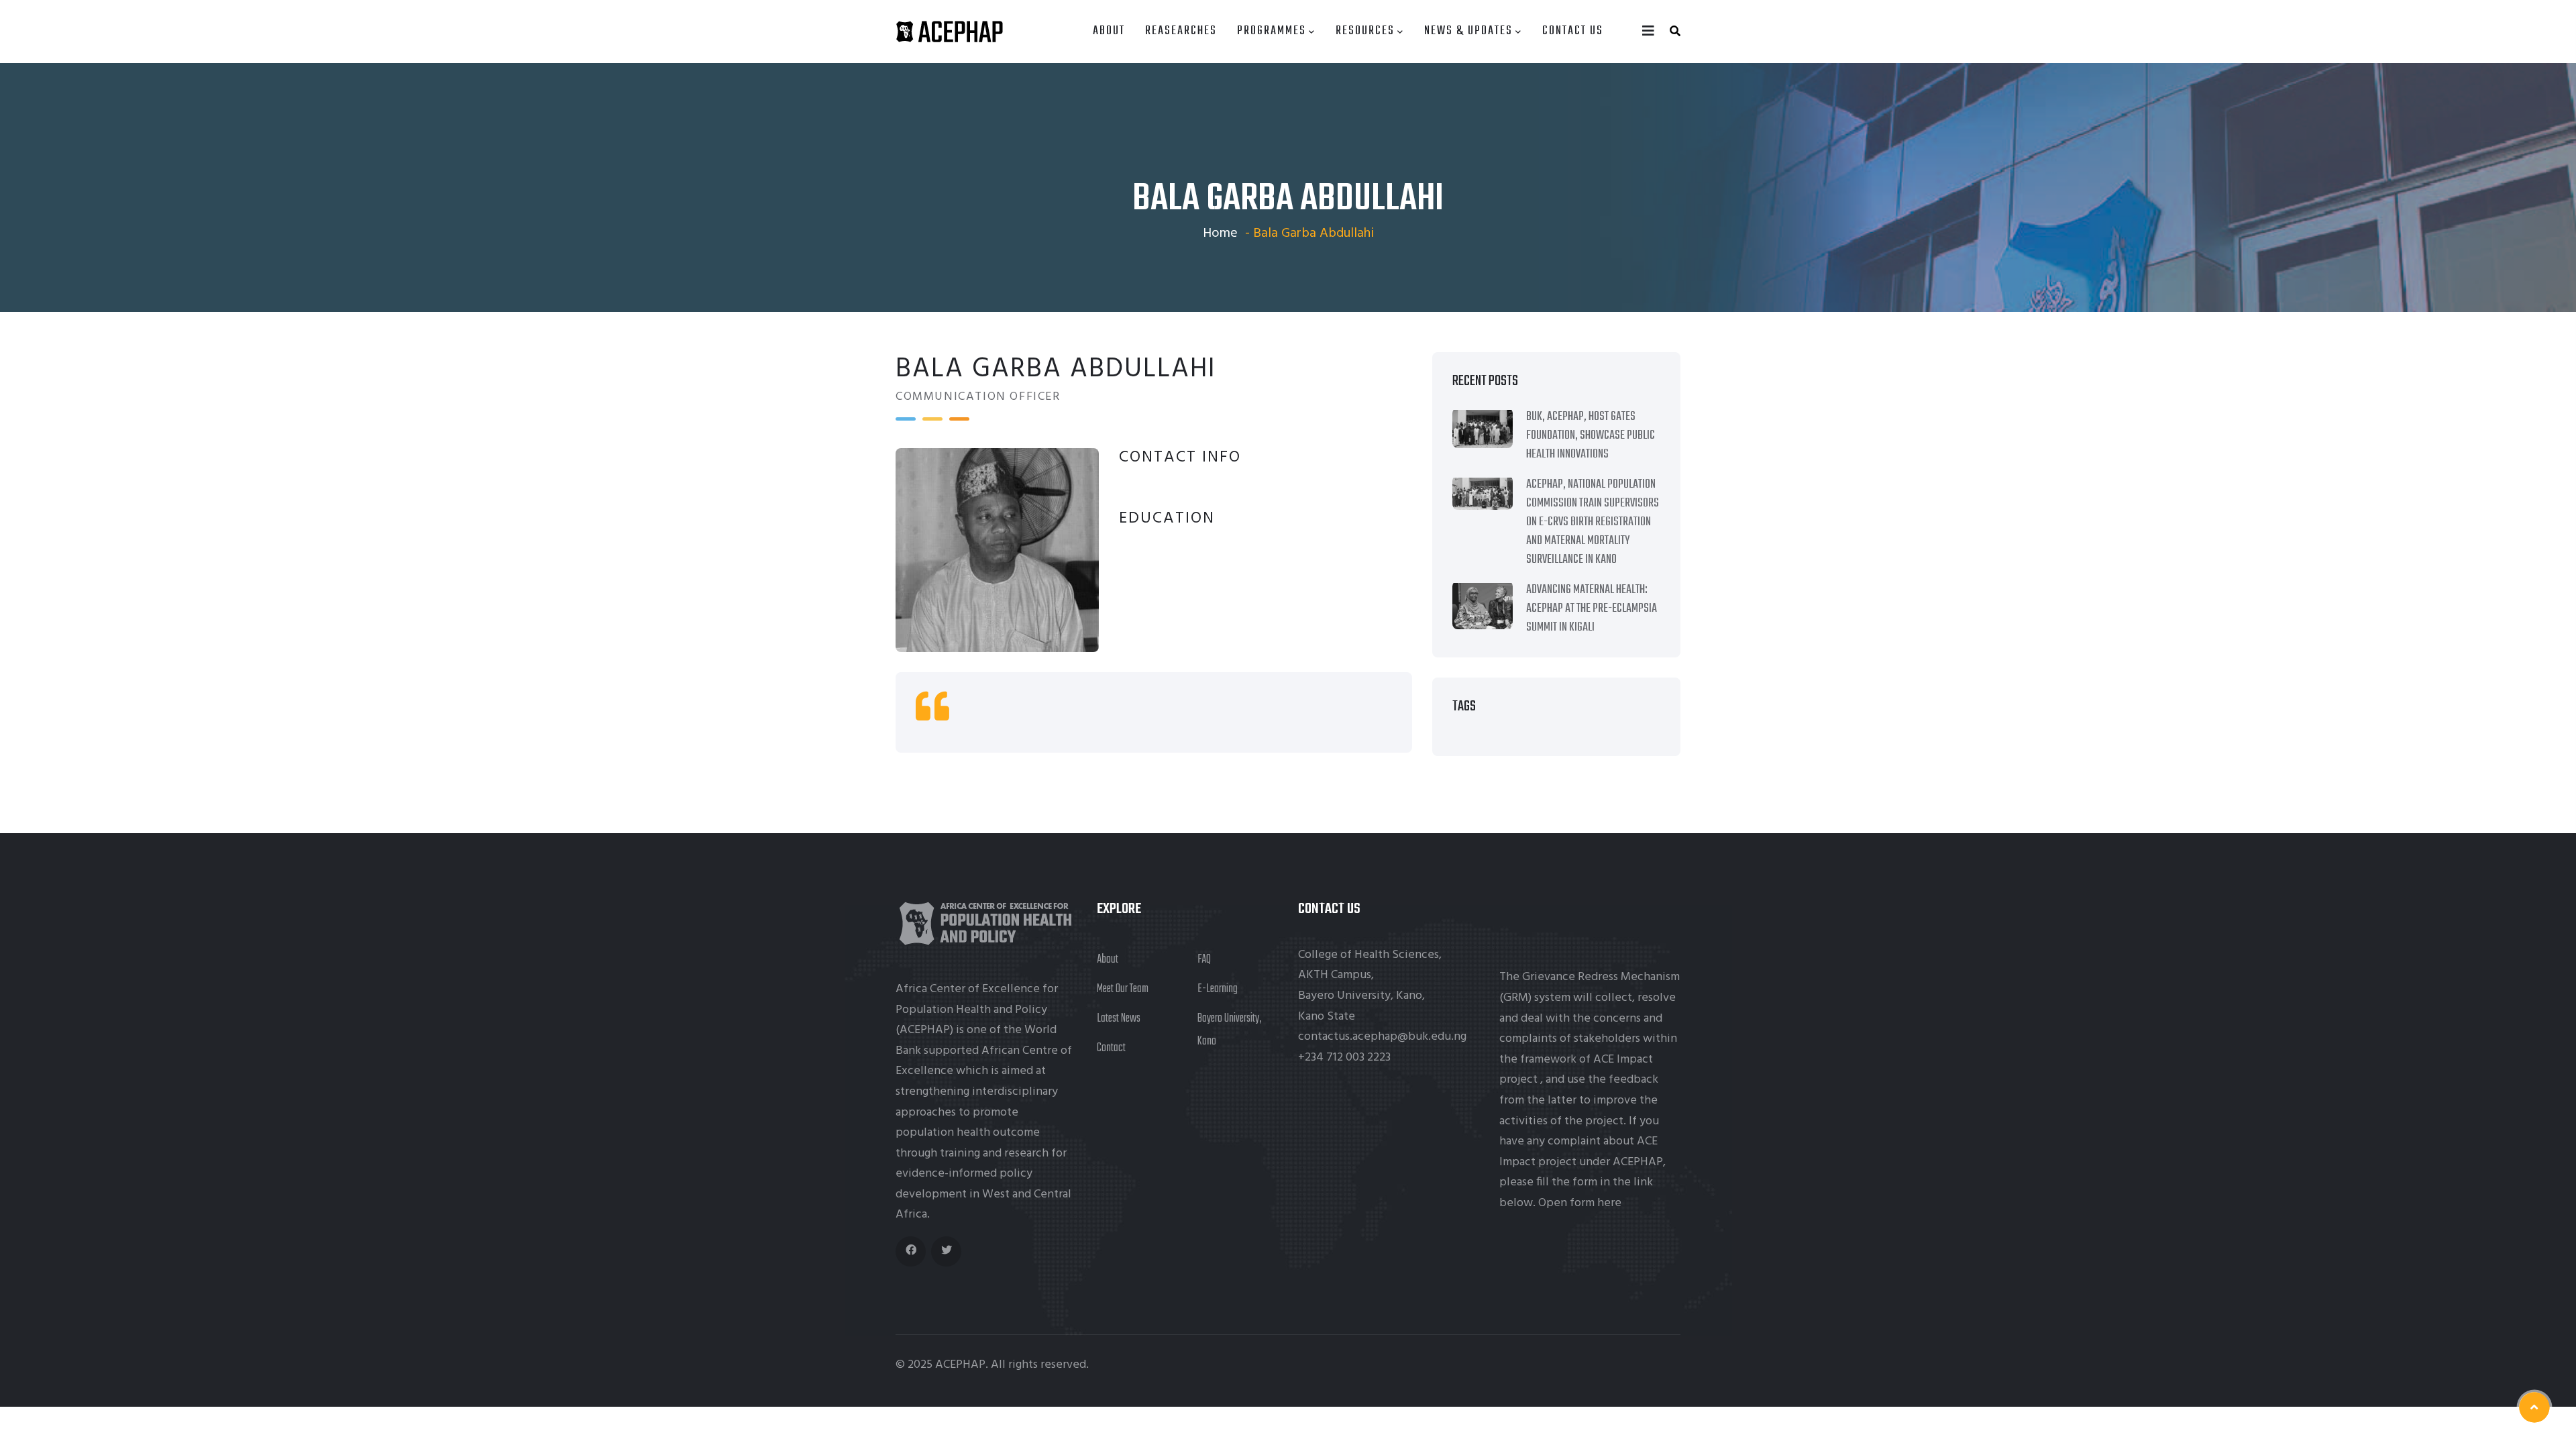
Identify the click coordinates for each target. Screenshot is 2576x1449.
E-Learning (1218, 989)
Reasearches (1181, 31)
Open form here (1580, 1203)
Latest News (1119, 1019)
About (1109, 31)
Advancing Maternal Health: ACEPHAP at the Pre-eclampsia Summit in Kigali (1592, 609)
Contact (1111, 1048)
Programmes (1272, 31)
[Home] (949, 32)
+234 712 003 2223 (1344, 1058)
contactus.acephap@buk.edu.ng (1382, 1037)
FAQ (1204, 960)
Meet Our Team (1123, 989)
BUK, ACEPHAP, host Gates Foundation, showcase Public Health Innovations (1591, 436)
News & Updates (1468, 31)
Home (1220, 233)
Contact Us (1573, 31)
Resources (1365, 31)
